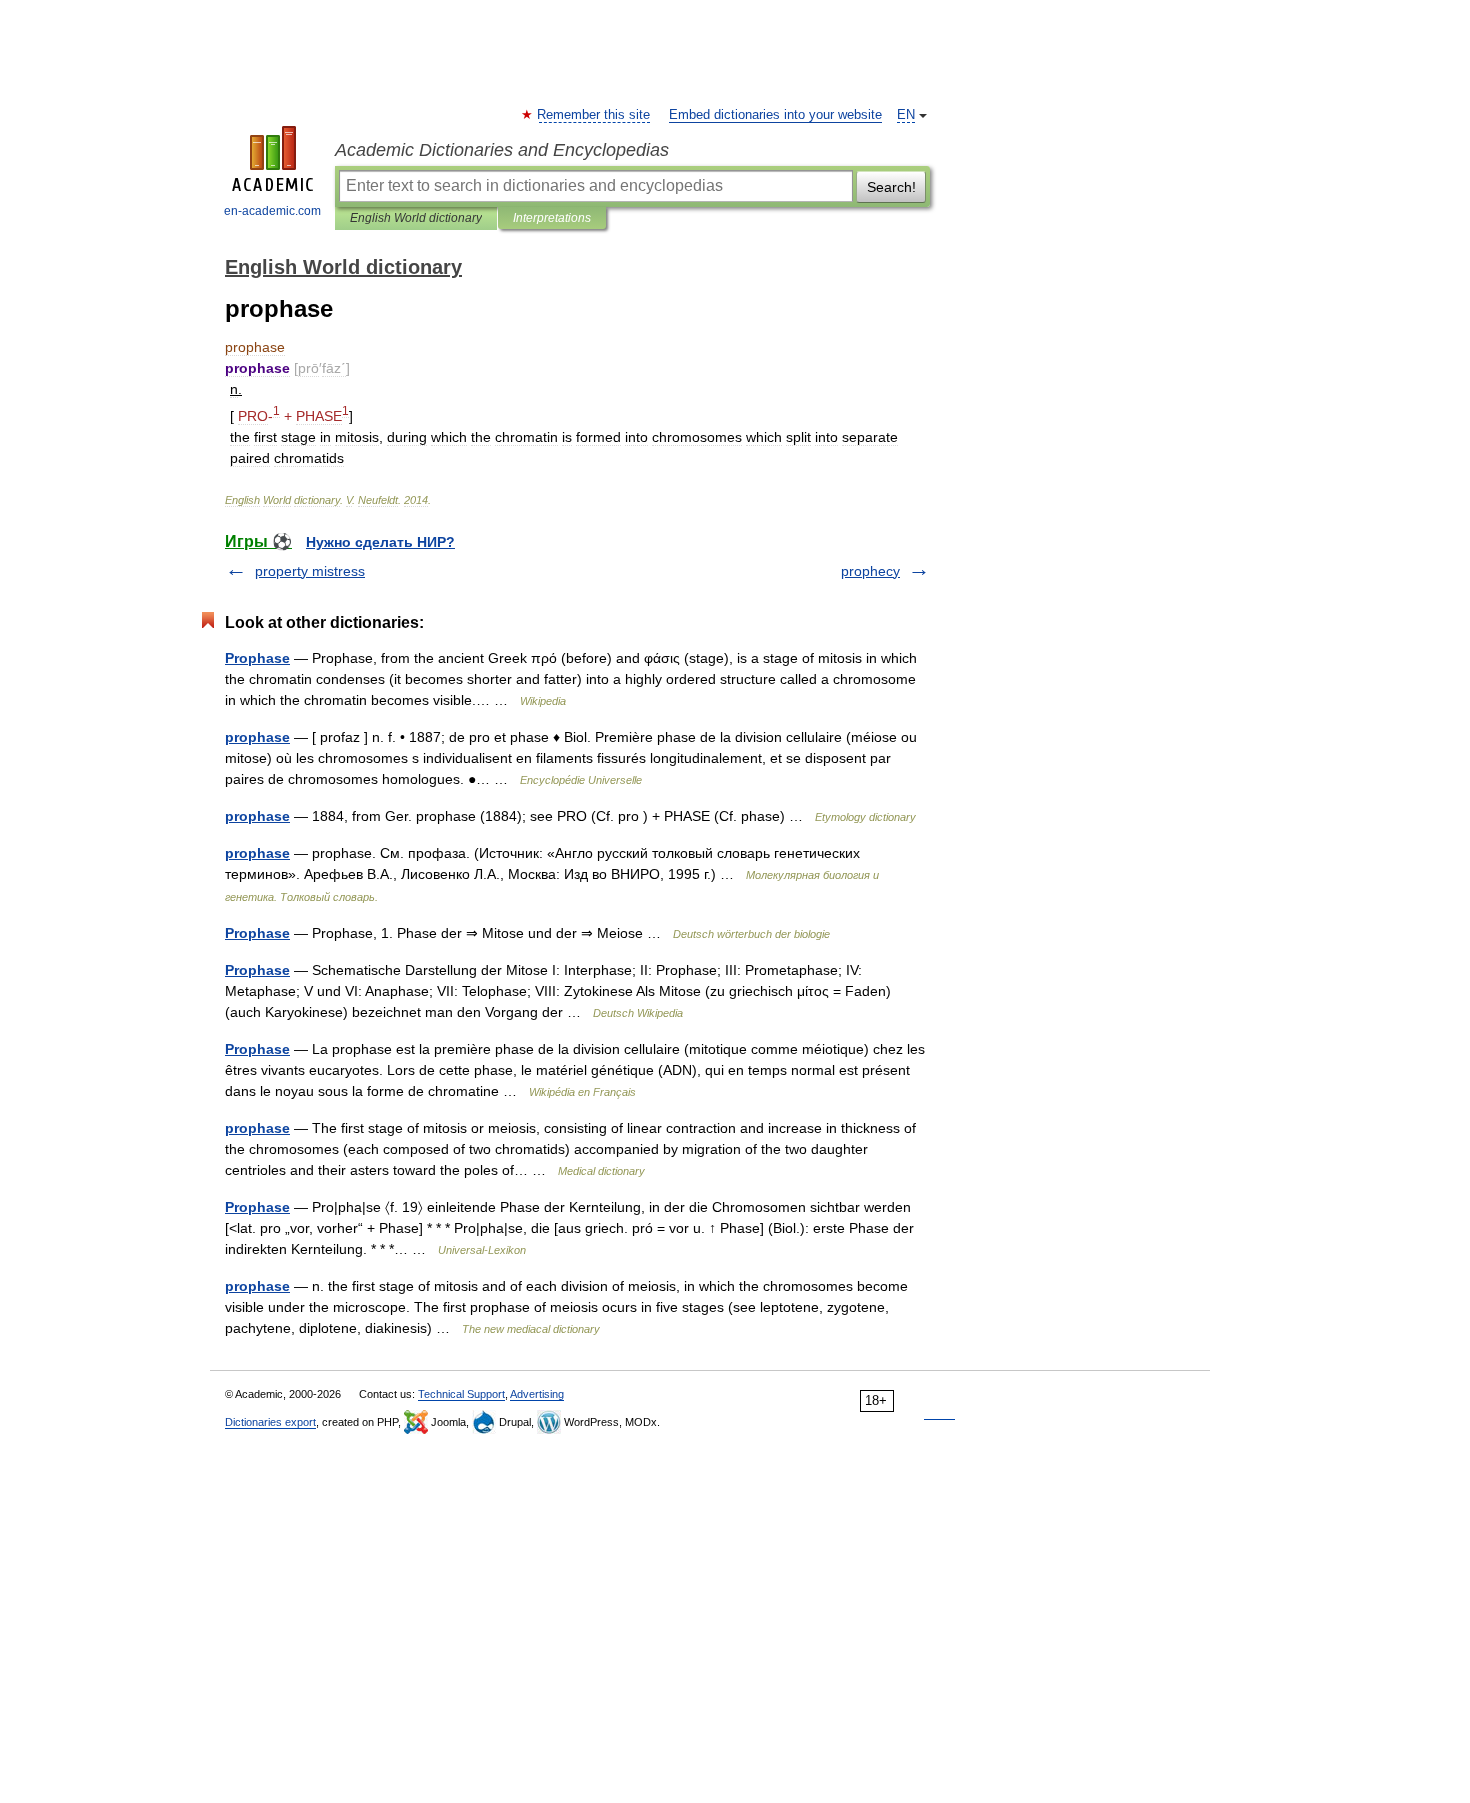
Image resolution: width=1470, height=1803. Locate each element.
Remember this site (594, 115)
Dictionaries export (270, 1422)
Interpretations (552, 218)
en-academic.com (272, 211)
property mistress (310, 571)
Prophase (257, 658)
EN (906, 115)
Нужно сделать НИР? (380, 542)
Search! (891, 187)
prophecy (870, 571)
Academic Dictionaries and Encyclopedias (502, 150)
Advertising (537, 1394)
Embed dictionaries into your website (775, 115)
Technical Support (461, 1394)
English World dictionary (416, 218)
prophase (257, 737)
